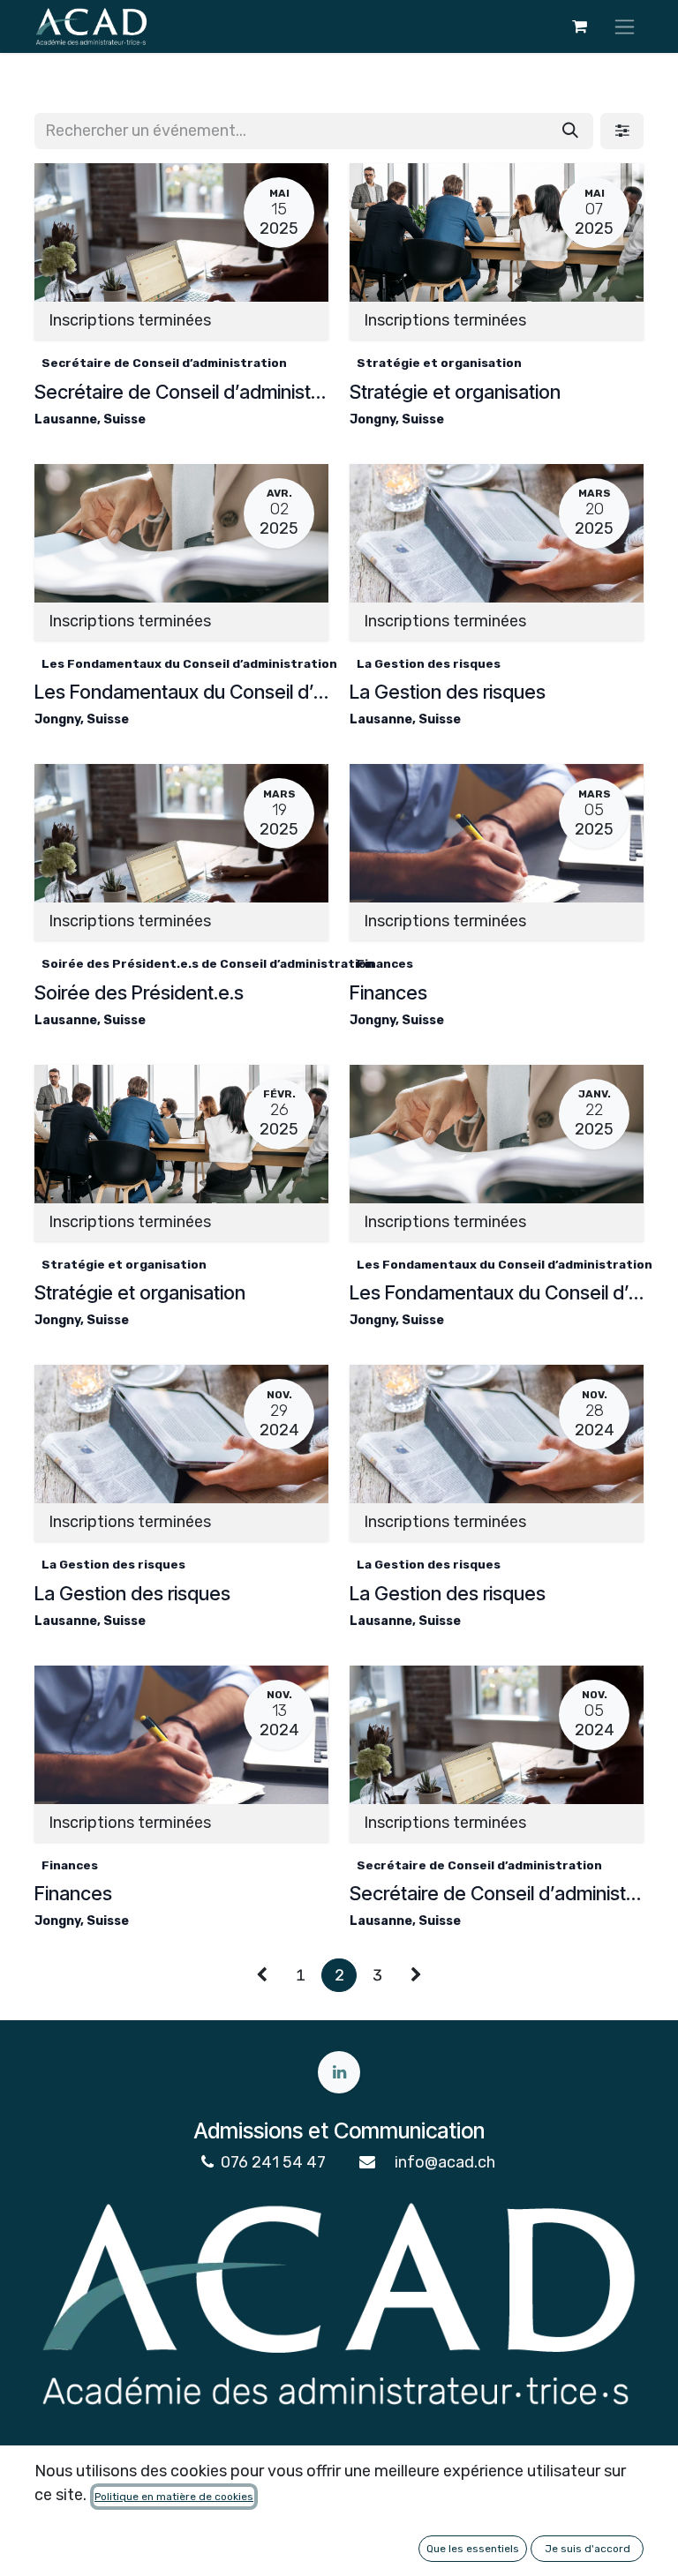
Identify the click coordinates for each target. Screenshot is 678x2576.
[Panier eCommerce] (579, 26)
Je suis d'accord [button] (588, 2549)
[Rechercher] (570, 131)
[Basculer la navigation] (625, 26)
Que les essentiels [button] (473, 2549)
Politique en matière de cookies (174, 2497)
